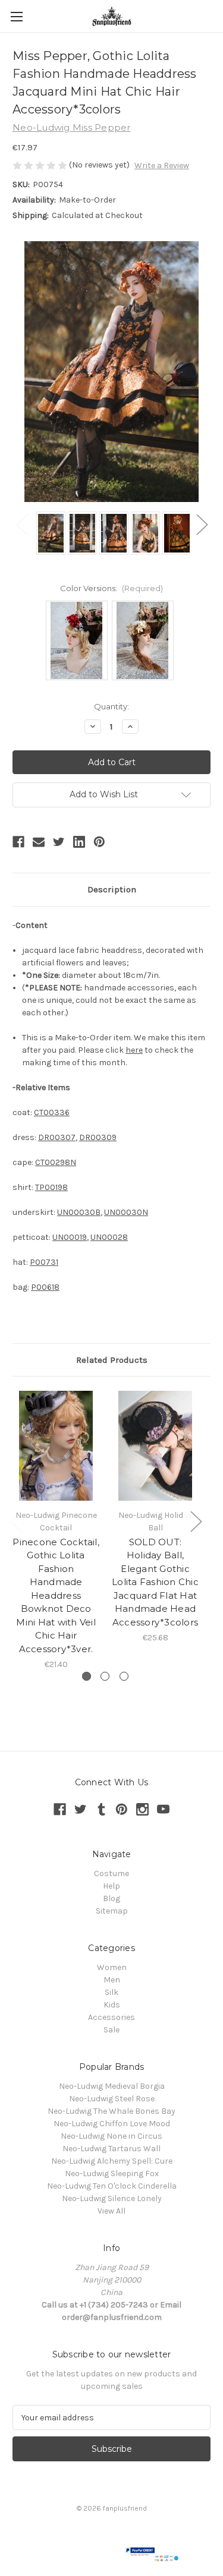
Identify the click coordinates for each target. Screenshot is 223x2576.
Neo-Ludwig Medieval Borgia (112, 2086)
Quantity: (111, 706)
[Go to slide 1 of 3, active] (87, 1676)
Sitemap (112, 1911)
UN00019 (70, 1237)
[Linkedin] (79, 842)
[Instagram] (142, 1809)
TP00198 (51, 1187)
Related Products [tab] (112, 1360)
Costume (111, 1873)
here (134, 1050)
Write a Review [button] (162, 165)
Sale (111, 2030)
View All (111, 2211)
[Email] (39, 842)
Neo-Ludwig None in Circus (111, 2136)
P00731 (44, 1262)
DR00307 (57, 1137)
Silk (111, 1992)
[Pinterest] (99, 842)
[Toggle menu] (16, 16)
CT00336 (52, 1112)
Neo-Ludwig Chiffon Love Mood (112, 2124)
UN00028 (109, 1237)
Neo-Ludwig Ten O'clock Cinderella (112, 2186)
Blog (111, 1898)
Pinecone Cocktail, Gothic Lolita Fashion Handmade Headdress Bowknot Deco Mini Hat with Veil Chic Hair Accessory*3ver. (56, 1595)
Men (112, 1980)
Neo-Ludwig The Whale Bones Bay (111, 2111)
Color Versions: (111, 588)
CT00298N (56, 1162)
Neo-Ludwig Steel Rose (112, 2099)
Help (111, 1886)
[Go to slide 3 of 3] (124, 1676)
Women (112, 1967)
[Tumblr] (101, 1809)
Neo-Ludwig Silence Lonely (112, 2198)
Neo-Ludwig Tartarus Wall (111, 2149)
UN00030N (126, 1212)
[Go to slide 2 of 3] (105, 1676)
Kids (112, 2005)
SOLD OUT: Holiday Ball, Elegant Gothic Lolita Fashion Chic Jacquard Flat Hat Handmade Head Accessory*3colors (155, 1582)
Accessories (111, 2017)
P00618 (45, 1287)
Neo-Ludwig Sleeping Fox (112, 2173)
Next (202, 524)
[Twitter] (59, 842)
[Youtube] (163, 1809)
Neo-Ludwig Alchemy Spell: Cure (112, 2161)
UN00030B (79, 1212)
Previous (21, 524)
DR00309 (98, 1137)
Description (112, 889)
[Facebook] (18, 842)
